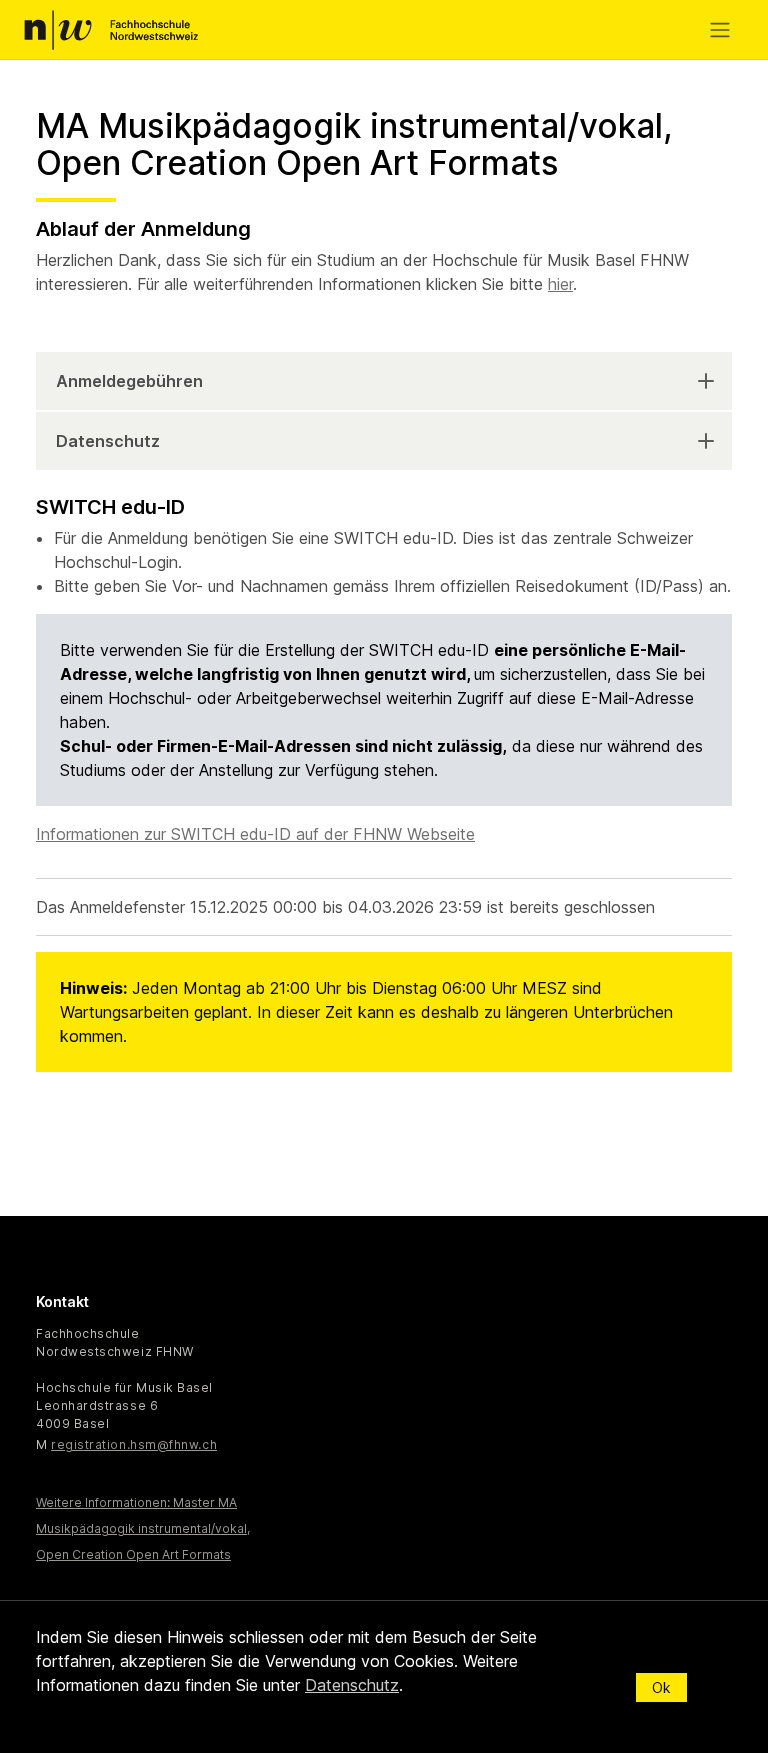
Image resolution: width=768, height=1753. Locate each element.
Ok (661, 1687)
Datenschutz (108, 441)
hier (560, 284)
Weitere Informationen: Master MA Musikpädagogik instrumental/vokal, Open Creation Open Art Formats (143, 1528)
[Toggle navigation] (724, 30)
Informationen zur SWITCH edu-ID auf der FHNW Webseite (255, 834)
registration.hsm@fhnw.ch (134, 1444)
